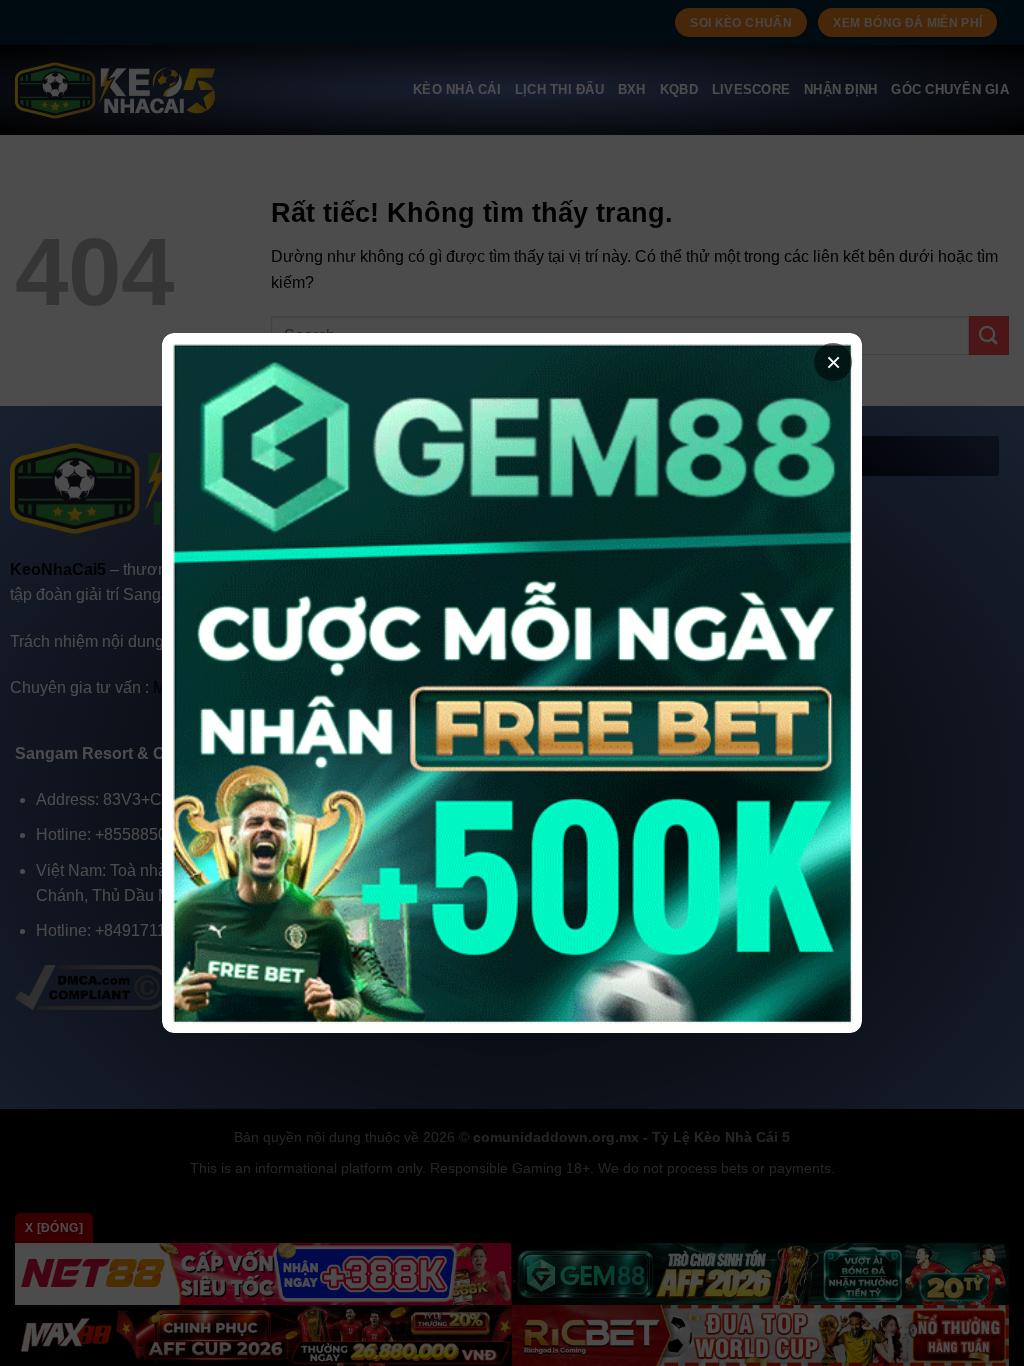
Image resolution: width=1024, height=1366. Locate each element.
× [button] (833, 362)
